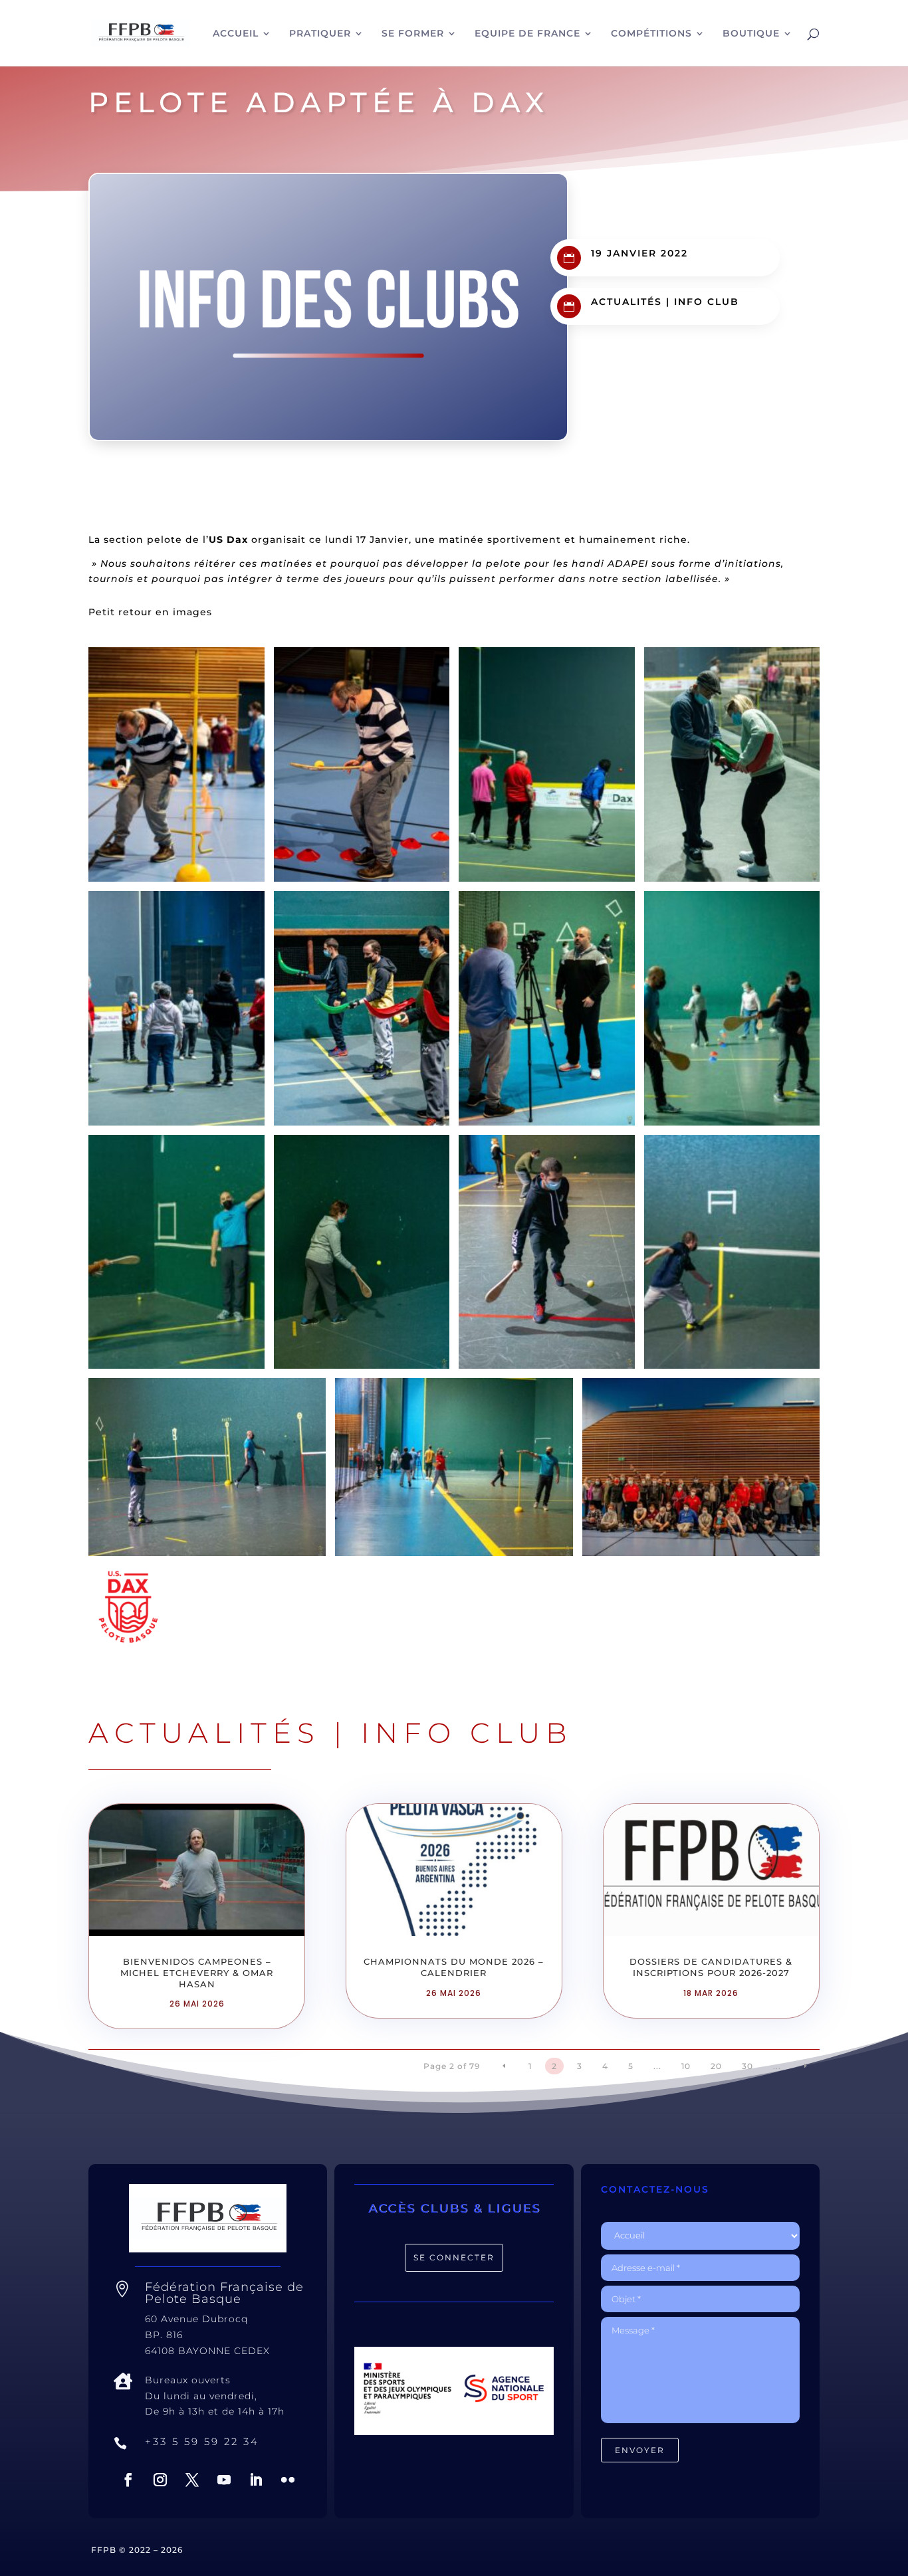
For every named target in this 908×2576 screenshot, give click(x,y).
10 (686, 2066)
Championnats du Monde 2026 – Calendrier (454, 1967)
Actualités (626, 302)
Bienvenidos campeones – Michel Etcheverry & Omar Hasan (197, 1973)
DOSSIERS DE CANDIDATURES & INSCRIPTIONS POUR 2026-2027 (711, 1967)
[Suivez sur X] (192, 2480)
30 (747, 2066)
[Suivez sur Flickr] (288, 2480)
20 (716, 2066)
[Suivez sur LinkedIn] (256, 2480)
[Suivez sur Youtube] (224, 2480)
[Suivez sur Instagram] (160, 2480)
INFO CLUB (707, 302)
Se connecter (454, 2257)
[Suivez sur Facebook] (128, 2480)
